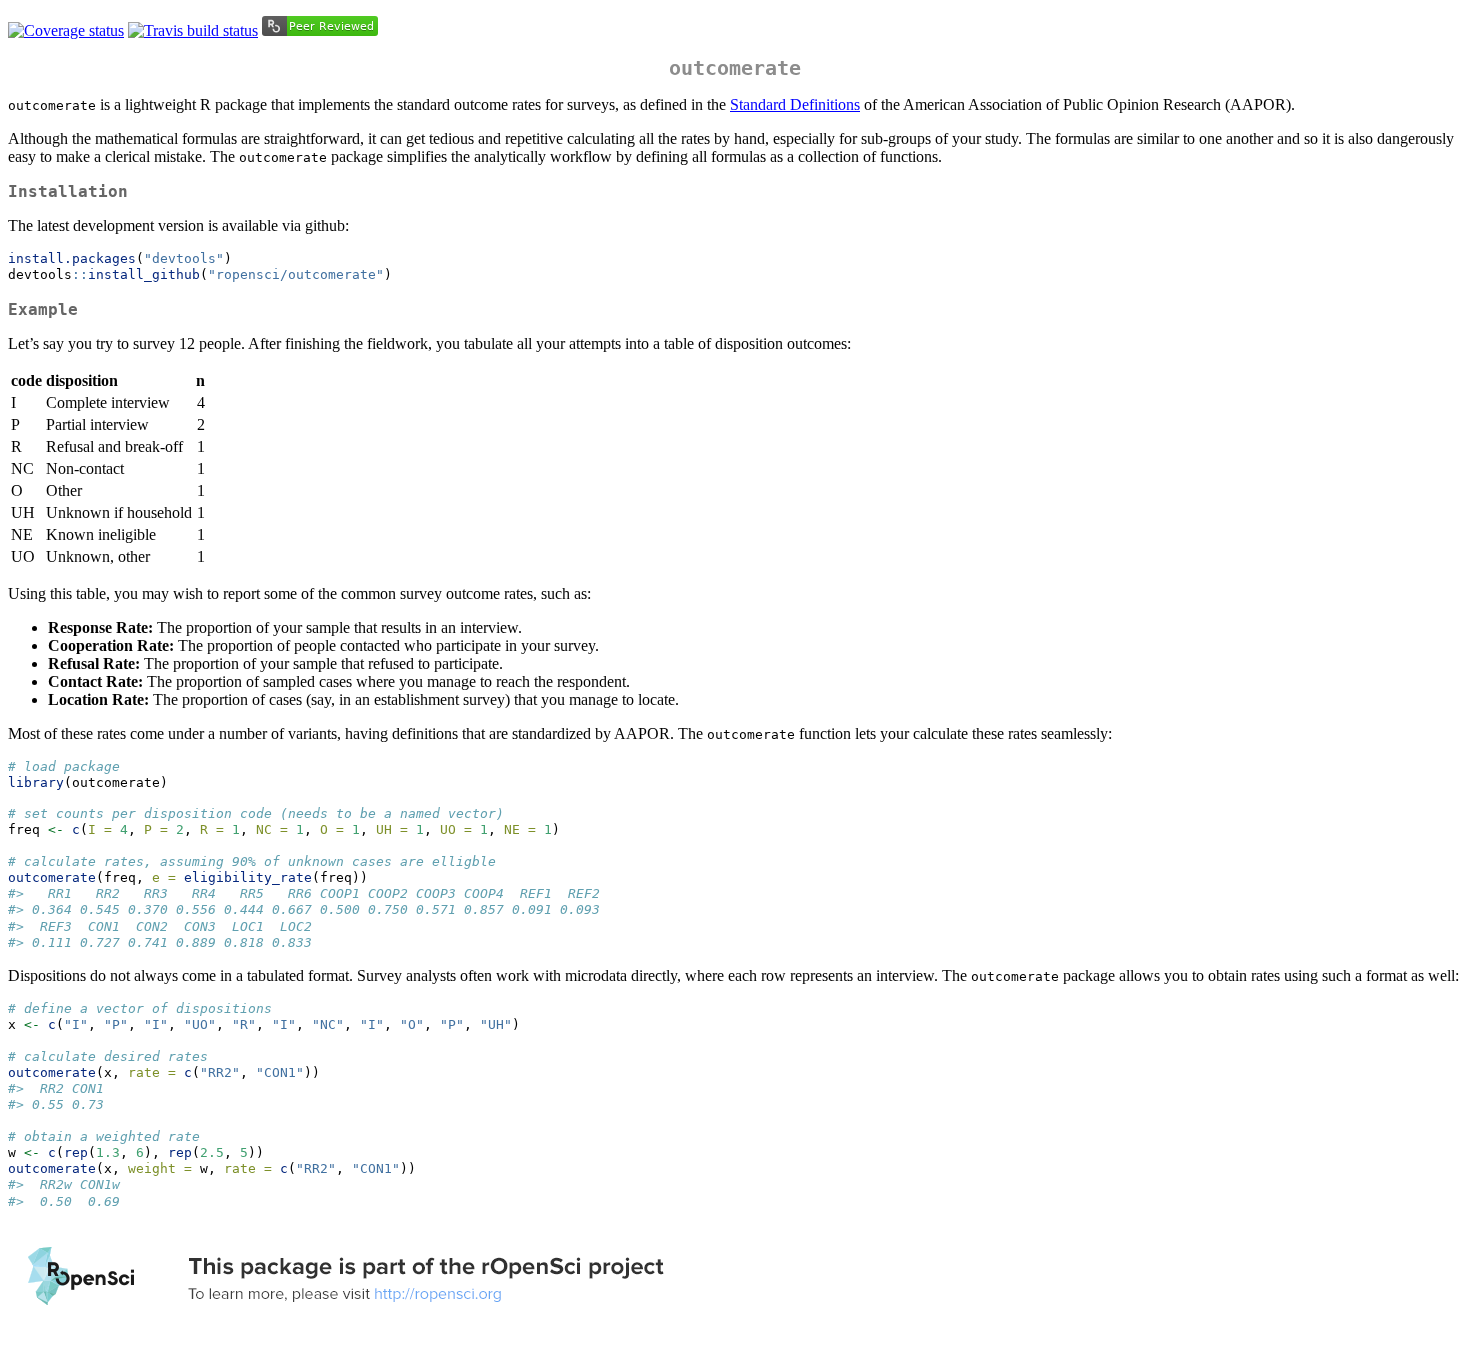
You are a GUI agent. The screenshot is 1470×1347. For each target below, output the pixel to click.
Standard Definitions (795, 104)
